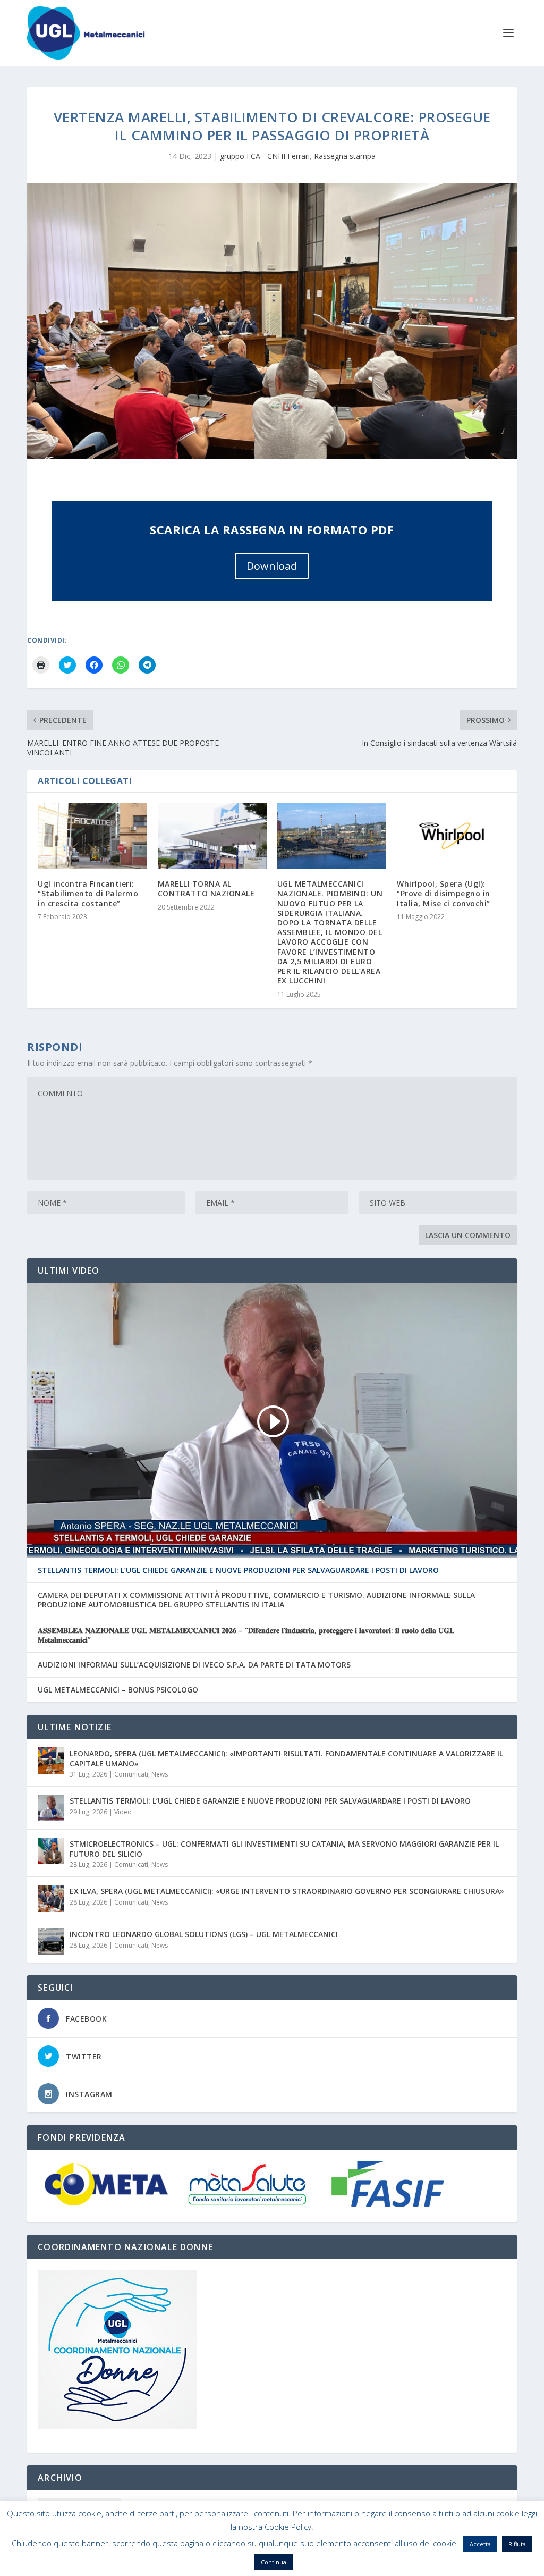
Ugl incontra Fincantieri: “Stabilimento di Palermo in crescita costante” (88, 893)
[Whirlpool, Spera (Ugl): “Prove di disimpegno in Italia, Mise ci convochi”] (451, 836)
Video (123, 1812)
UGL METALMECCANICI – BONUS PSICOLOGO (118, 1690)
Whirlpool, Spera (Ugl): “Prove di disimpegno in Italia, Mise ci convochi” (444, 893)
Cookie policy (370, 2564)
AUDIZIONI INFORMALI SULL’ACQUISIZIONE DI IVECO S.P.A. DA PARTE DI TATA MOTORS (194, 1665)
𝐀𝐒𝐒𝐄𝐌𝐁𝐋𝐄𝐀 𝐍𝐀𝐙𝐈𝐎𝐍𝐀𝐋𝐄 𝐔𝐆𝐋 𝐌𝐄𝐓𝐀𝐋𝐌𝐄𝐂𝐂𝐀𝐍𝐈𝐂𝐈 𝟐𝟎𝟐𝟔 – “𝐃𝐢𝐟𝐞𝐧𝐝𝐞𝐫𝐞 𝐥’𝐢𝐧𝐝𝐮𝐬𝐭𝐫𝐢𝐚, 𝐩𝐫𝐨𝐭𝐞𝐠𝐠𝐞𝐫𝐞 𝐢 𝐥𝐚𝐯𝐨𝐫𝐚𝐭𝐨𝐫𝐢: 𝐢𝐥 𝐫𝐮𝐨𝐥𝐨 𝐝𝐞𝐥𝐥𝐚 (246, 1635)
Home (287, 2564)
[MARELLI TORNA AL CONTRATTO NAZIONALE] (212, 836)
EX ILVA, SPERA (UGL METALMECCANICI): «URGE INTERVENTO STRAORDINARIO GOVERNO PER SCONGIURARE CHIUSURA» (287, 1891)
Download (272, 566)
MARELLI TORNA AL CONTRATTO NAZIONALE (206, 889)
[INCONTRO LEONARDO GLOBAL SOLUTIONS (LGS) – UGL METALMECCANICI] (51, 1941)
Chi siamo (322, 2564)
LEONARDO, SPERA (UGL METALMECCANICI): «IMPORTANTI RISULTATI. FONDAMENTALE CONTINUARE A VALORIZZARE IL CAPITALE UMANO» (286, 1758)
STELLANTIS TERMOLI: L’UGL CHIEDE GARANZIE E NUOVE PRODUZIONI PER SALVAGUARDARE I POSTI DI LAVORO (238, 1570)
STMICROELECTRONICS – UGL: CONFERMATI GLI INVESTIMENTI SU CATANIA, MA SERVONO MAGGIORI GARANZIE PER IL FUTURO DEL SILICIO (284, 1849)
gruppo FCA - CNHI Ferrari (265, 156)
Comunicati (131, 1774)
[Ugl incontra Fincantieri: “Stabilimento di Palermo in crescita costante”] (92, 836)
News (160, 1774)
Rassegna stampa (345, 156)
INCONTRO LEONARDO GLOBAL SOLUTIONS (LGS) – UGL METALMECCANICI (204, 1934)
